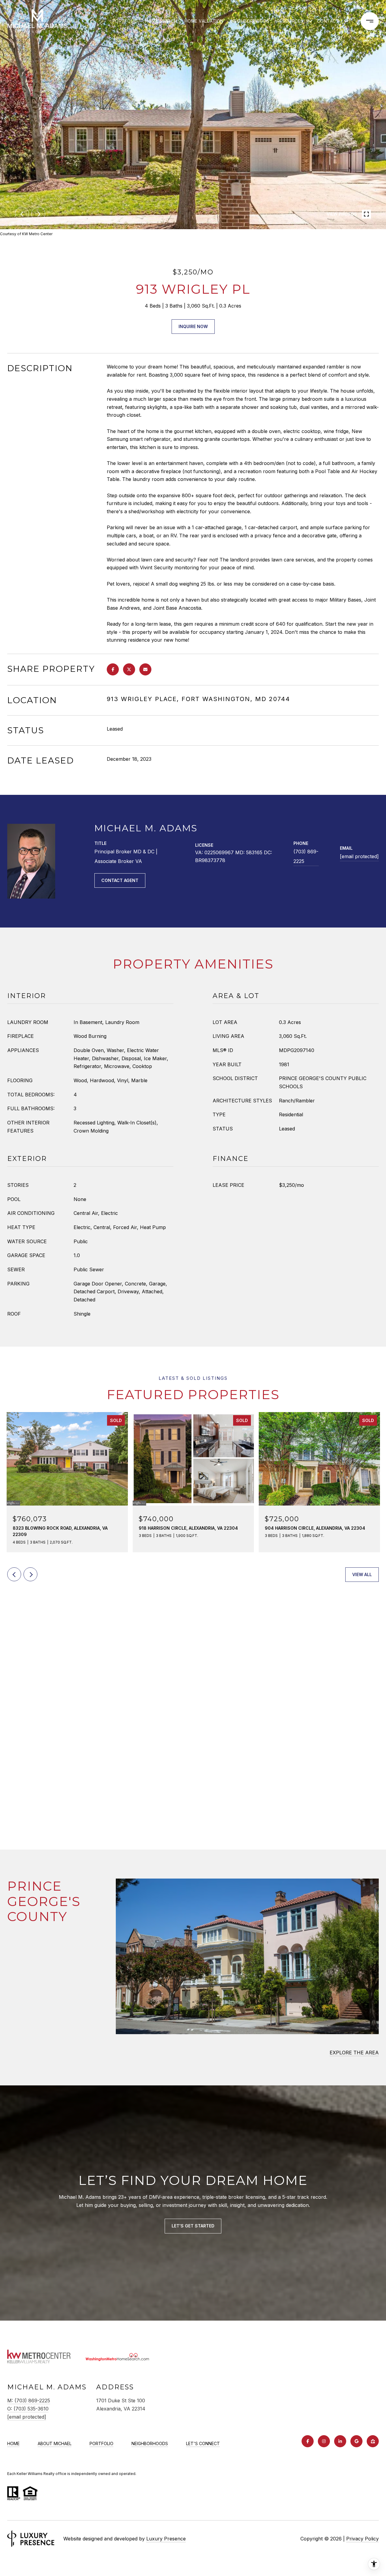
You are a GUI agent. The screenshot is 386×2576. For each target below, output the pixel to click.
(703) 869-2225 (306, 856)
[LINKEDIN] (340, 2441)
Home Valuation (204, 21)
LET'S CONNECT (203, 2443)
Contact (328, 21)
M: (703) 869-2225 (29, 2401)
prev (22, 214)
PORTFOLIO (101, 2443)
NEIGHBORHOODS (150, 2443)
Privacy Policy (362, 2539)
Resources (290, 21)
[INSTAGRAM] (324, 2441)
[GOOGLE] (356, 2441)
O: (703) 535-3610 (28, 2409)
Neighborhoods (250, 21)
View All (362, 1574)
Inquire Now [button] (193, 326)
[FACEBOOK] (308, 2441)
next (38, 214)
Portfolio (125, 21)
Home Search (161, 21)
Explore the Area (354, 2053)
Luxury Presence (166, 2539)
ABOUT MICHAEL (55, 2443)
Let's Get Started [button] (193, 2226)
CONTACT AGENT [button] (120, 880)
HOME (13, 2443)
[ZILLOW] (373, 2441)
